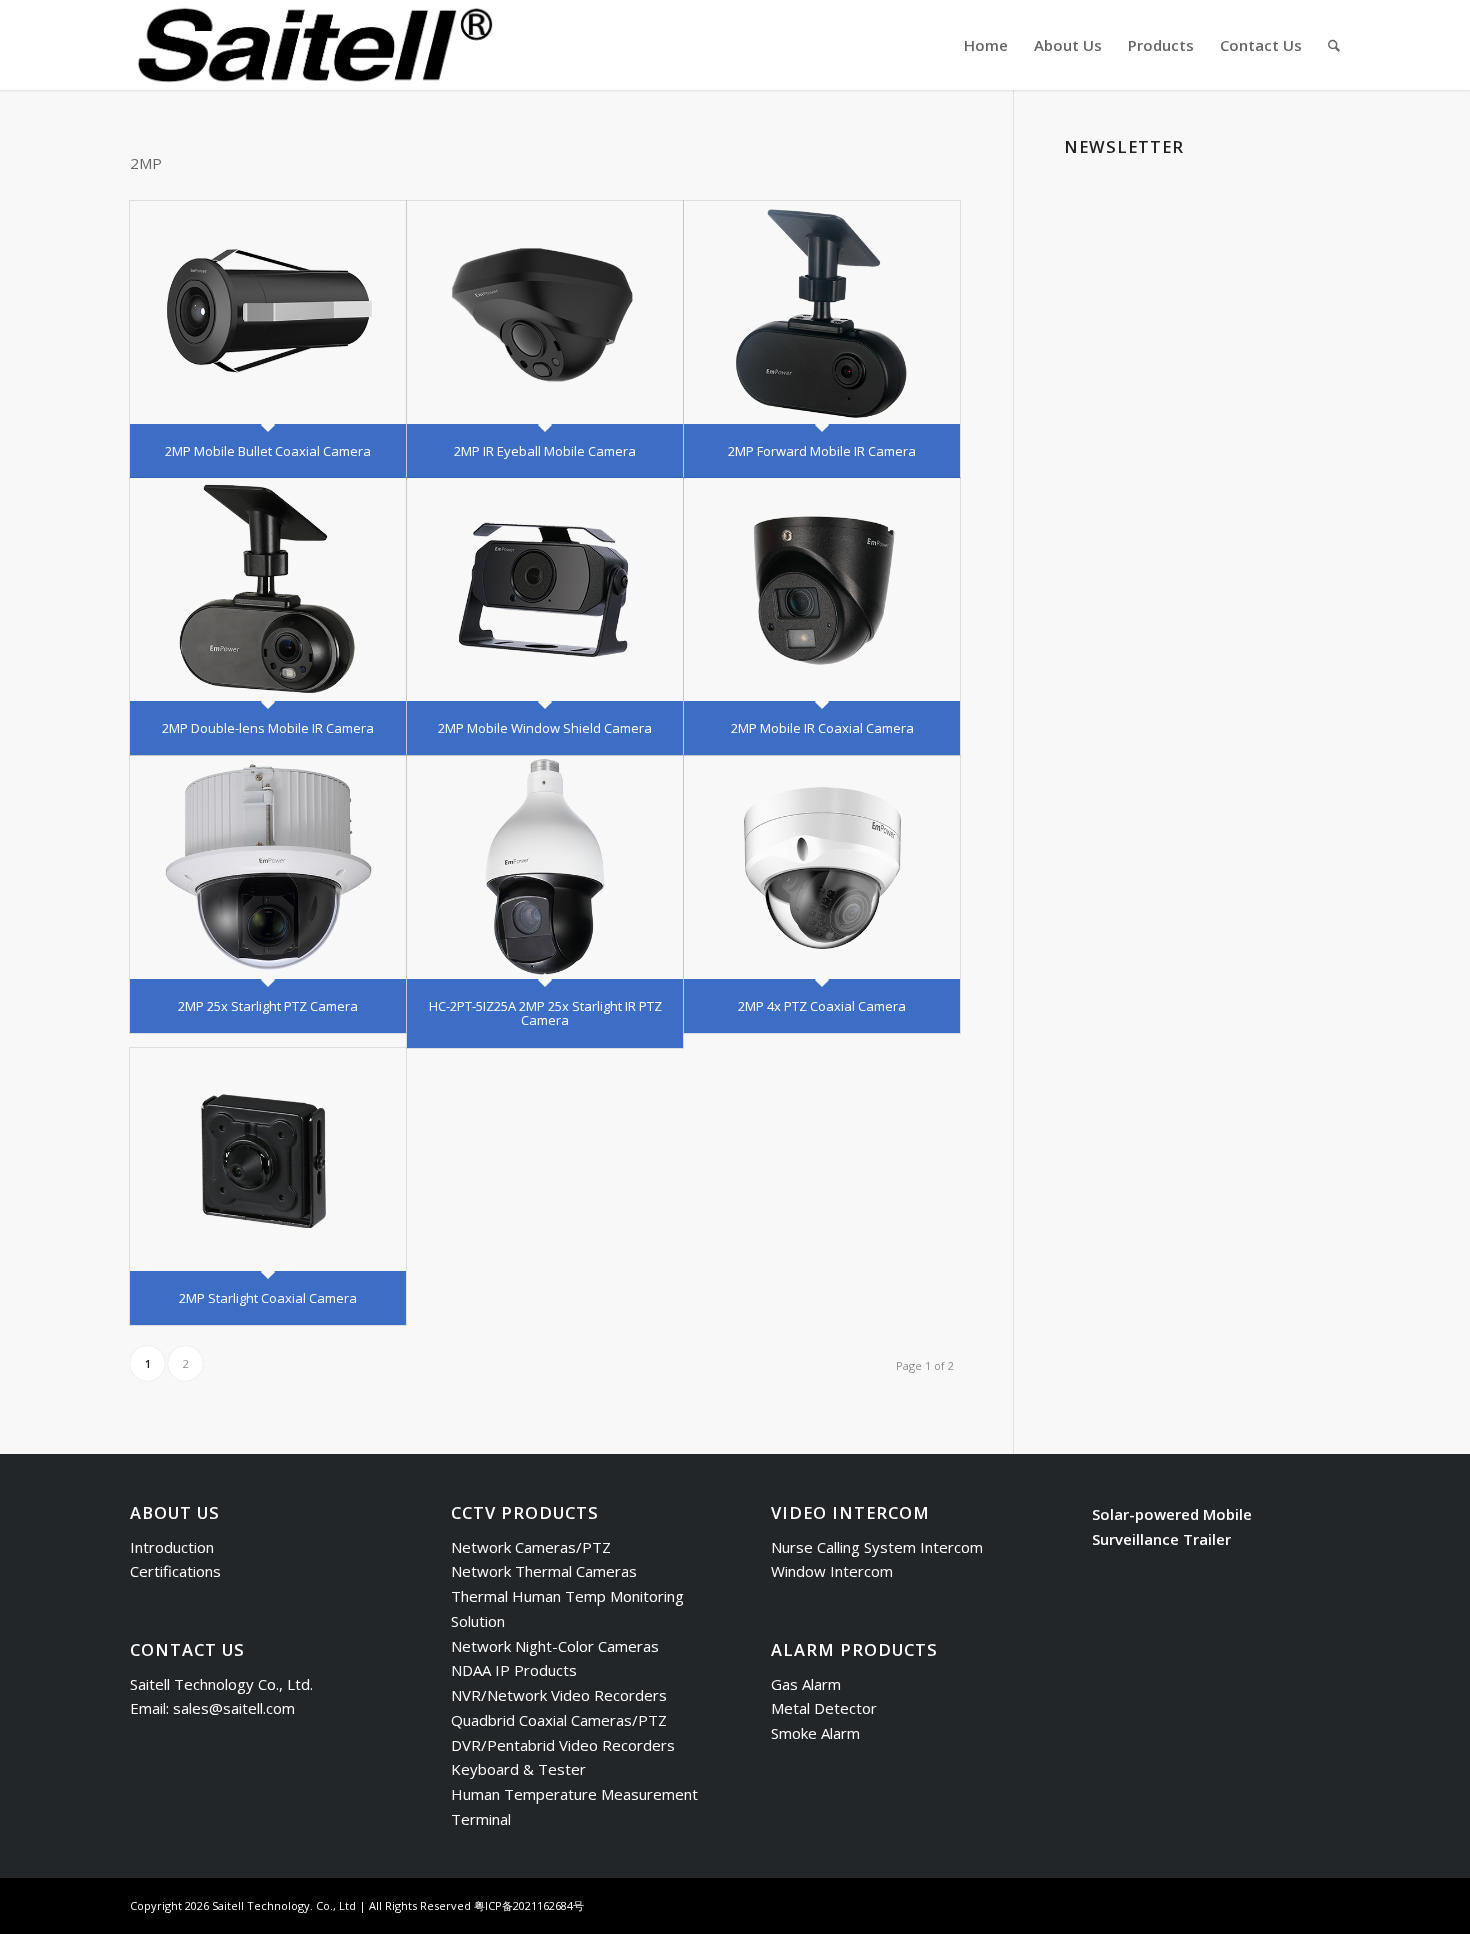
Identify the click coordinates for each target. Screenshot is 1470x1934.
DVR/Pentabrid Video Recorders (563, 1745)
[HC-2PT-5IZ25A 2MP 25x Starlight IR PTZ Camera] (545, 867)
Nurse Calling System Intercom (877, 1547)
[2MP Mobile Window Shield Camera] (545, 589)
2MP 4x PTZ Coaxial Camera (822, 1006)
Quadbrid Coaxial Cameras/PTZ (559, 1720)
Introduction (172, 1547)
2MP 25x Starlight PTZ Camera (268, 1006)
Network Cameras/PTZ (531, 1547)
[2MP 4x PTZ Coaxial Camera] (822, 867)
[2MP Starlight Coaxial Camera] (268, 1159)
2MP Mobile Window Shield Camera (545, 728)
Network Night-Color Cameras (555, 1646)
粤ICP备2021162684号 (529, 1905)
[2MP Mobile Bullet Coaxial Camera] (268, 312)
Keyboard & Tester (518, 1769)
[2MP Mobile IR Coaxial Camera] (822, 589)
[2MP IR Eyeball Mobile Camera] (545, 312)
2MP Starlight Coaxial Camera (268, 1298)
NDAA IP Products (514, 1670)
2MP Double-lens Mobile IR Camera (268, 728)
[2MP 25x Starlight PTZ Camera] (268, 867)
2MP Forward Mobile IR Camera (822, 451)
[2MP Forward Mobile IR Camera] (822, 312)
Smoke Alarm (815, 1733)
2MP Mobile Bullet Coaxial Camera (268, 451)
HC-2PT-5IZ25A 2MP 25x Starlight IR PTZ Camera (545, 1013)
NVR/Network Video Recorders (559, 1695)
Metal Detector (824, 1708)
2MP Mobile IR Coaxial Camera (822, 728)
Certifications (175, 1571)
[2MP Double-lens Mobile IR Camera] (268, 589)
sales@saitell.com (234, 1708)
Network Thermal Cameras (544, 1571)
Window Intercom (832, 1571)
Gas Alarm (806, 1684)
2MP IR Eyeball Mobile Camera (545, 451)
